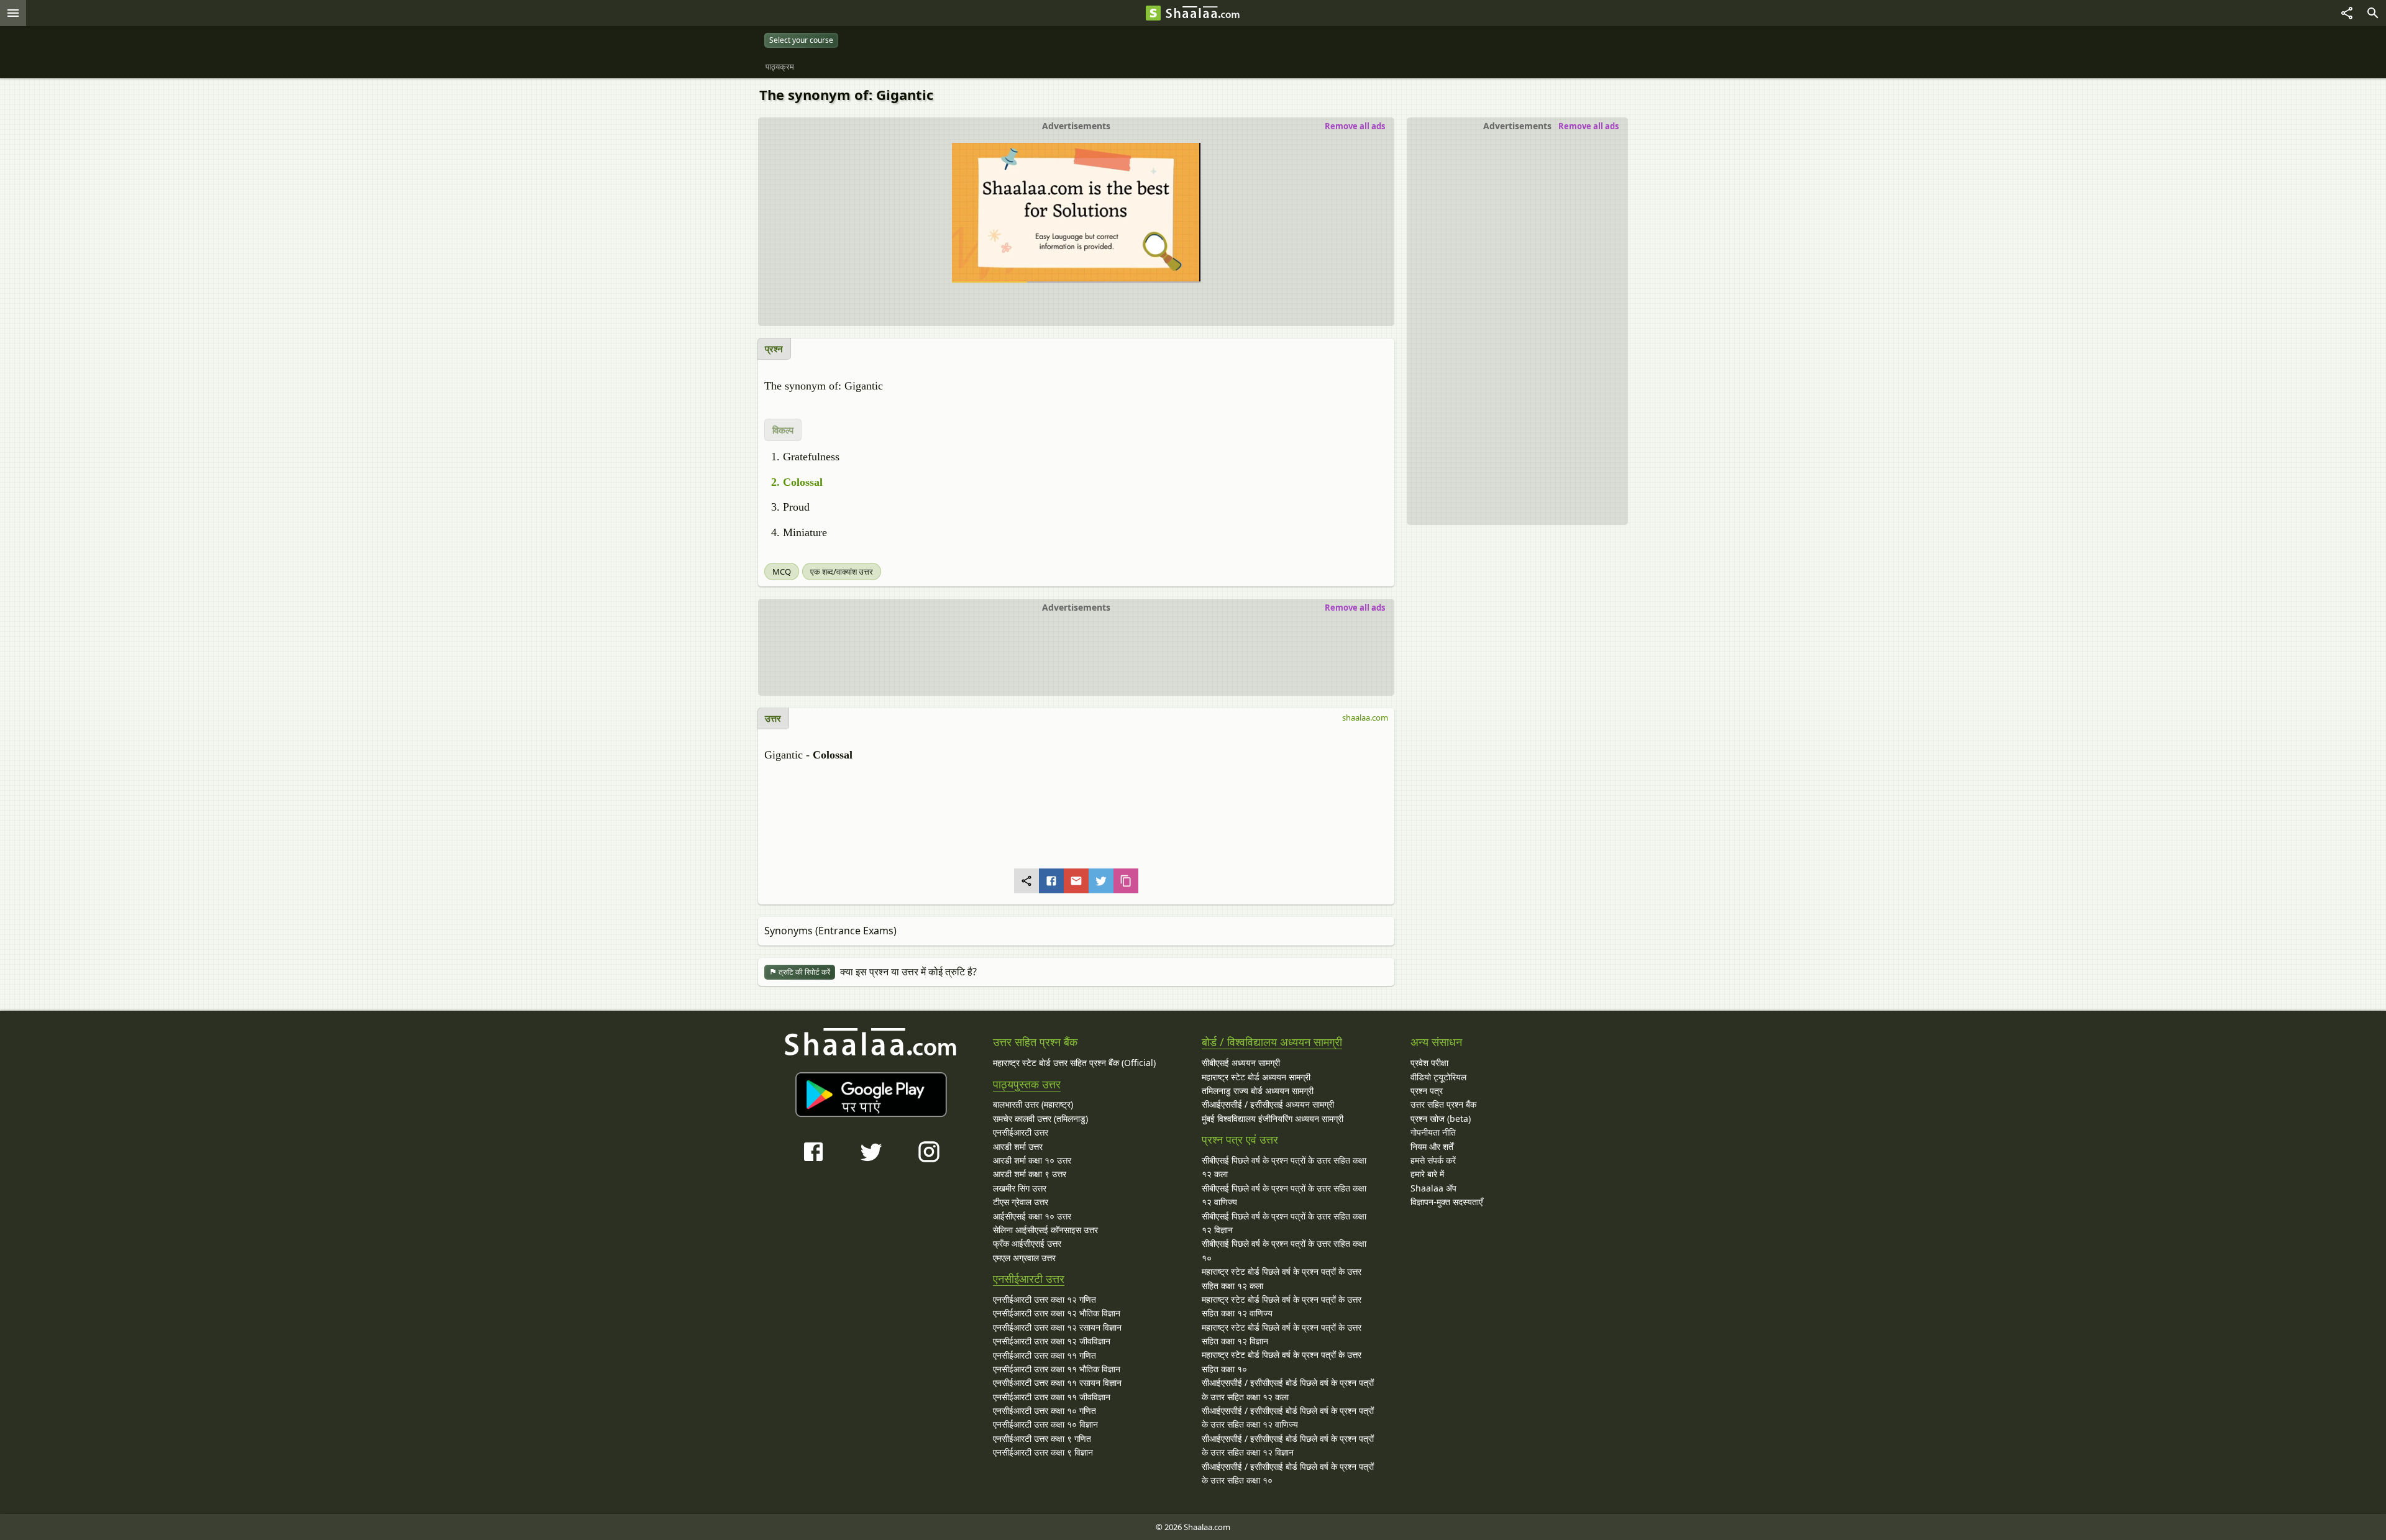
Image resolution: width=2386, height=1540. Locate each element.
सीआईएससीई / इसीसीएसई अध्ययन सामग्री (1268, 1104)
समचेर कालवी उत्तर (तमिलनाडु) (1040, 1119)
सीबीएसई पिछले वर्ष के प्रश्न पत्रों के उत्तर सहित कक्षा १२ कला (1284, 1167)
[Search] (2373, 13)
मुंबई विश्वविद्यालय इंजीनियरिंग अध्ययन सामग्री (1273, 1119)
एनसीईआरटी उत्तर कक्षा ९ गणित (1042, 1438)
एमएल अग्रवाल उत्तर (1024, 1258)
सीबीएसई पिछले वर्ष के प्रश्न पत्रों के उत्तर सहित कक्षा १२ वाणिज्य (1284, 1195)
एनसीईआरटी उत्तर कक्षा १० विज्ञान (1045, 1424)
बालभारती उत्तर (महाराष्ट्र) (1033, 1104)
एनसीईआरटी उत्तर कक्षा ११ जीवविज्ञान (1052, 1397)
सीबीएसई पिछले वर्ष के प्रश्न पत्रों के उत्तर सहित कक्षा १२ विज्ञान (1284, 1223)
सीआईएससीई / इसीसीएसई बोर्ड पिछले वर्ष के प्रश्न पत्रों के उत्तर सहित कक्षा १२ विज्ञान (1288, 1445)
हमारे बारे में (1427, 1174)
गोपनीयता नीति (1433, 1132)
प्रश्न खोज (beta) (1441, 1119)
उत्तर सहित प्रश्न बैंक (1443, 1104)
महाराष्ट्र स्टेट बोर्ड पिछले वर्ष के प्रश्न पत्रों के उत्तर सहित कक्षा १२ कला (1282, 1278)
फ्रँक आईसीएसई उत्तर (1027, 1243)
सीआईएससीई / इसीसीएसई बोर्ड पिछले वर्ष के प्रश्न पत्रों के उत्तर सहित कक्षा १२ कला (1288, 1389)
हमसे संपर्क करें (1433, 1160)
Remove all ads (1588, 126)
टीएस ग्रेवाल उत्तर (1021, 1202)
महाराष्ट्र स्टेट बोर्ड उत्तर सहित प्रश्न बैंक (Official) (1074, 1063)
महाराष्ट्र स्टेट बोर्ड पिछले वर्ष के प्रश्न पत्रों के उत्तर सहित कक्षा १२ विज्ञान (1282, 1334)
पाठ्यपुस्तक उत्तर (1027, 1084)
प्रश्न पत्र (1427, 1091)
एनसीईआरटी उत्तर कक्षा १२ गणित (1044, 1299)
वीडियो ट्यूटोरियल (1438, 1077)
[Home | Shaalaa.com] (1153, 13)
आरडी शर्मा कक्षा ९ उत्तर (1030, 1174)
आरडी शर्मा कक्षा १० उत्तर (1032, 1160)
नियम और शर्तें (1432, 1146)
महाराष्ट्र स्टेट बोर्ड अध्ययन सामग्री (1256, 1077)
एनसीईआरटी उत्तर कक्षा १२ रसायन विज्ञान (1057, 1327)
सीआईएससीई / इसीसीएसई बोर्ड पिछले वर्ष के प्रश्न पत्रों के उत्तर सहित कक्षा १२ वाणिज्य (1288, 1417)
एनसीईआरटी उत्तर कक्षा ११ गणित (1044, 1355)
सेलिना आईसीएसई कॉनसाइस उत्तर (1045, 1230)
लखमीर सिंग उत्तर (1020, 1188)
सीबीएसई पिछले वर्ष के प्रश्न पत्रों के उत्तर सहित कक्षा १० (1284, 1250)
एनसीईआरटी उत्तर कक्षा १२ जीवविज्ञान (1052, 1341)
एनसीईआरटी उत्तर (1021, 1132)
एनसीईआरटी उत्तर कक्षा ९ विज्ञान (1043, 1452)
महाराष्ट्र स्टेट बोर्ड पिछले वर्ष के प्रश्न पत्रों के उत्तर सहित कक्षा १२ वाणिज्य (1282, 1306)
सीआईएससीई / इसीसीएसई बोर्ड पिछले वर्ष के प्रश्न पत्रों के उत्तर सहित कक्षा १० (1288, 1473)
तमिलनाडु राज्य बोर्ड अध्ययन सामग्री (1258, 1091)
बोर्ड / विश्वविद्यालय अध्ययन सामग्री (1272, 1042)
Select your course (801, 40)
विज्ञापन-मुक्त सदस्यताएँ (1447, 1202)
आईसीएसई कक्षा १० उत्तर (1032, 1216)
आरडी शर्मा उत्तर (1018, 1146)
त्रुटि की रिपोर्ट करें (803, 972)
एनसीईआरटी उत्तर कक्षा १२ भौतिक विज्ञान (1057, 1313)
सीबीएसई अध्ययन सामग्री (1241, 1063)
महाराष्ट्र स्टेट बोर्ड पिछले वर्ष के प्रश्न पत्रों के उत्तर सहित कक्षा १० (1282, 1361)
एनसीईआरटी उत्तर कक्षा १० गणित (1044, 1410)
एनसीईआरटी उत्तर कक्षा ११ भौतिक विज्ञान (1057, 1369)
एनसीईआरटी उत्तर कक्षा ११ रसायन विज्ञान (1057, 1383)
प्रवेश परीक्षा (1429, 1063)
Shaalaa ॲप (1433, 1188)
